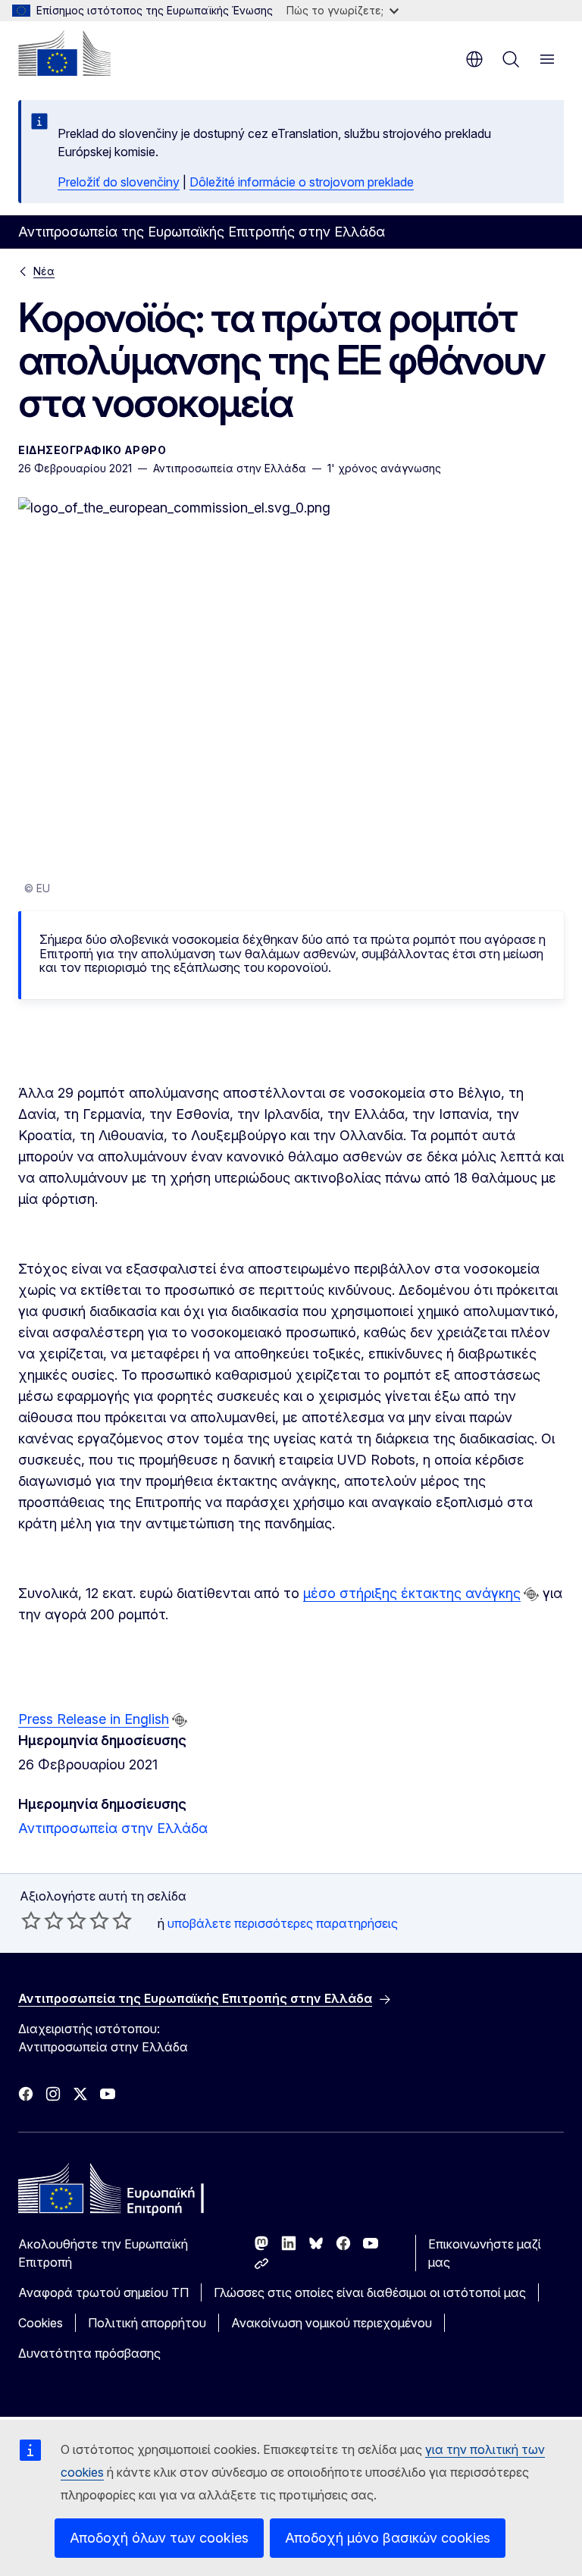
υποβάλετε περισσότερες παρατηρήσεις (283, 1923)
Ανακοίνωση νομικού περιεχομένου (332, 2323)
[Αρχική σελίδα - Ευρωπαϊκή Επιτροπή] (64, 53)
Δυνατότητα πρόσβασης (89, 2353)
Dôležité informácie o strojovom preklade (302, 182)
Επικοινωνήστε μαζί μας (485, 2253)
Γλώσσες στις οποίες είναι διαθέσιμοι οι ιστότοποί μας (370, 2292)
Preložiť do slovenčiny (119, 182)
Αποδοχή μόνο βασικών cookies (388, 2538)
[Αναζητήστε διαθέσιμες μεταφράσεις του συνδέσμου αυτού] (531, 1594)
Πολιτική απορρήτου (147, 2323)
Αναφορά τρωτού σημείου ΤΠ (103, 2292)
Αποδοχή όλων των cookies (159, 2538)
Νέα (44, 271)
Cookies (41, 2323)
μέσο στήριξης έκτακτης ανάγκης (412, 1593)
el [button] (474, 59)
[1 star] (31, 1920)
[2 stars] (42, 1920)
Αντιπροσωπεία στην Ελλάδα (113, 1828)
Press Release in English (94, 1719)
